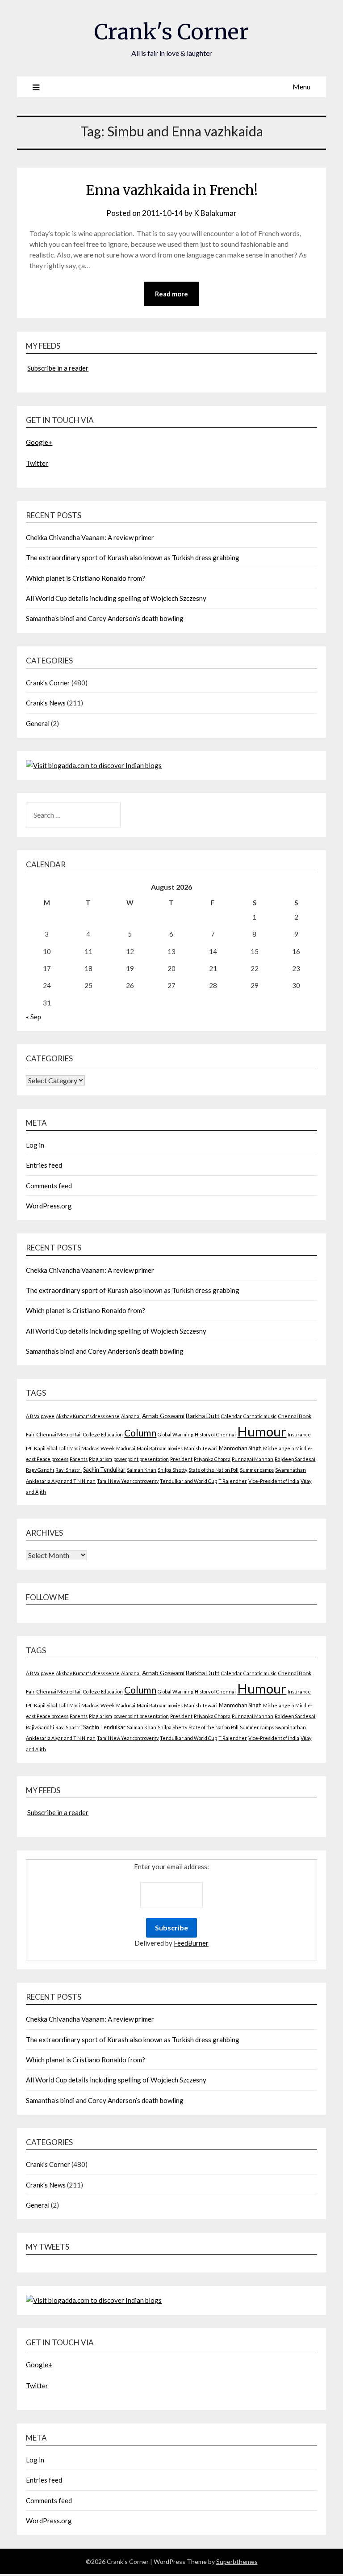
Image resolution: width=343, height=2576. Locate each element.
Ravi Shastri (69, 1470)
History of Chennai (215, 1434)
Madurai (126, 1448)
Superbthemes (237, 2561)
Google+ (39, 442)
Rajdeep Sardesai (295, 1459)
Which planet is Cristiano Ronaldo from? (86, 578)
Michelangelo (278, 1448)
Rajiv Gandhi (40, 1470)
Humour (262, 1431)
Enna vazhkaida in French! (172, 190)
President (181, 1459)
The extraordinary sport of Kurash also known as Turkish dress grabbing (133, 557)
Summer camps (257, 1470)
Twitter (37, 463)
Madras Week (98, 1448)
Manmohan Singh (240, 1448)
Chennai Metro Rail (59, 1434)
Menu (301, 87)
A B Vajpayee (40, 1416)
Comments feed (49, 1186)
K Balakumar (215, 213)
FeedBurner (191, 1943)
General (38, 723)
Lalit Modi (69, 1448)
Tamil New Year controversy (128, 1481)
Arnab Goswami (163, 1416)
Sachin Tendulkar (104, 1470)
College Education (103, 1434)
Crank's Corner (171, 32)
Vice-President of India (274, 1481)
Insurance (299, 1434)
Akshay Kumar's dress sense (88, 1416)
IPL (29, 1448)
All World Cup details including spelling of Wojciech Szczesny (116, 598)
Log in (35, 1145)
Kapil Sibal (46, 1448)
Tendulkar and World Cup (188, 1481)
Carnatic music (260, 1416)
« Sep (33, 1017)
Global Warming (176, 1434)
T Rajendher (233, 1481)
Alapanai (131, 1416)
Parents (79, 1459)
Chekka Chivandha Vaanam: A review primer (90, 537)
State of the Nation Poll (213, 1470)
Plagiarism (100, 1459)
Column (140, 1433)
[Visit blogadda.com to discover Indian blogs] (94, 765)
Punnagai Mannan (253, 1459)
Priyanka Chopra (212, 1459)
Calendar (232, 1416)
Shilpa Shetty (172, 1470)
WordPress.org (49, 1206)
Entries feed (44, 1165)
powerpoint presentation (141, 1459)
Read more (171, 294)
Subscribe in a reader (58, 368)
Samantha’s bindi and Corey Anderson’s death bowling (105, 618)
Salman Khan (142, 1470)
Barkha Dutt (203, 1416)
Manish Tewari (201, 1448)
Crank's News (46, 703)
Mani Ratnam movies (160, 1448)
